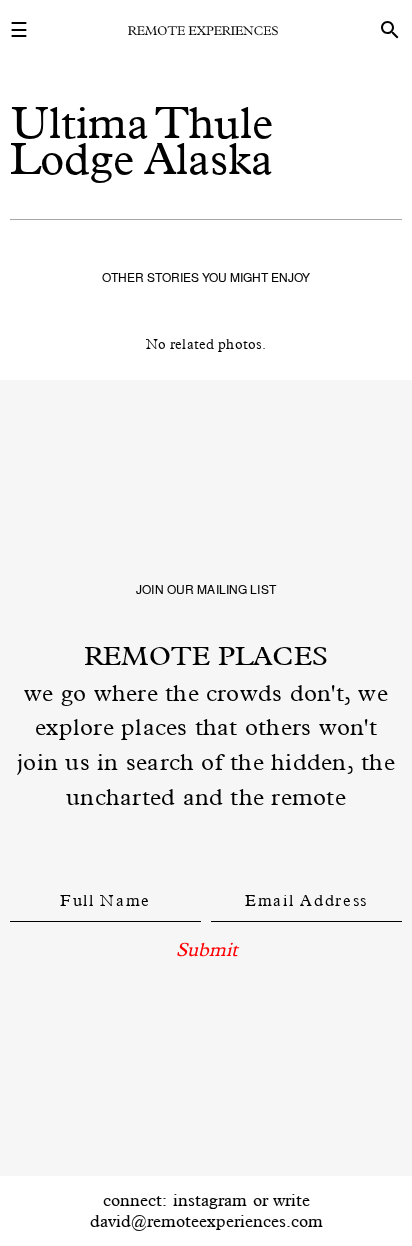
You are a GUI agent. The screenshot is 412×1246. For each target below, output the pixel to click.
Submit (206, 949)
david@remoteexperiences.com (206, 1221)
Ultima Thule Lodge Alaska (141, 140)
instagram (210, 1200)
